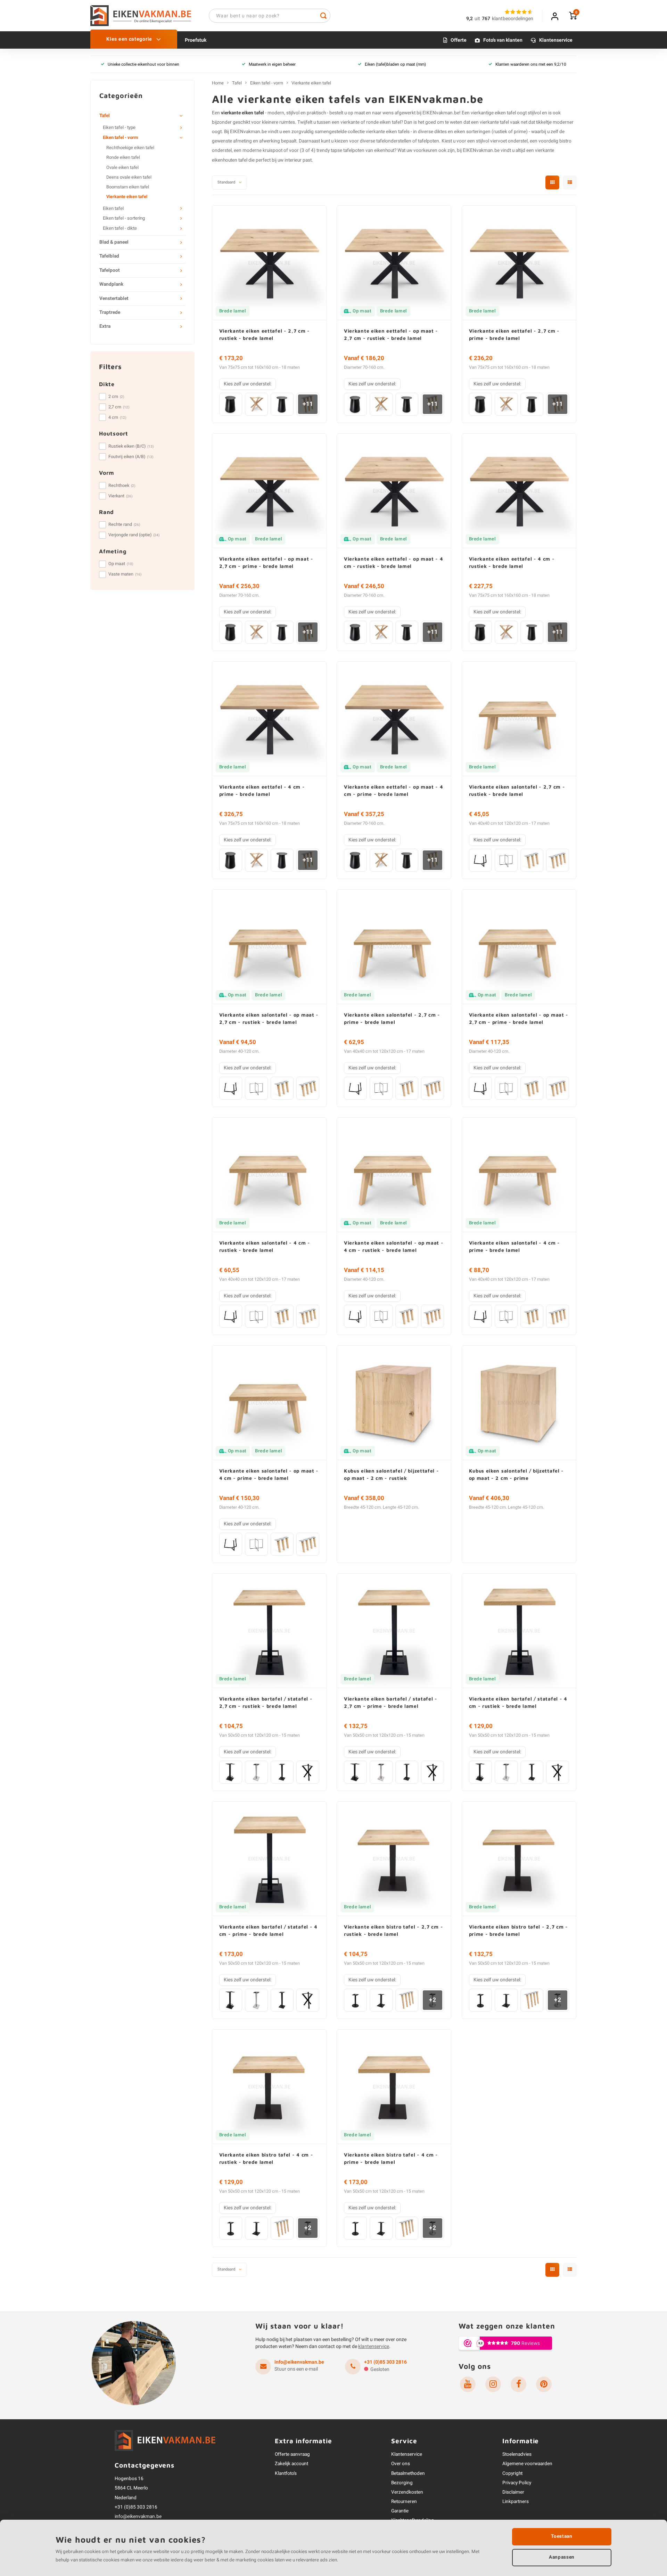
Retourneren (404, 2502)
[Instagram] (493, 2384)
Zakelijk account (291, 2464)
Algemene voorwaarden (527, 2464)
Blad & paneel (114, 242)
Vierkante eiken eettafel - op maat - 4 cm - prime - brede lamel (394, 790)
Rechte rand (124, 524)
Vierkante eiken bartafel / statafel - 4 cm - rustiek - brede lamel (518, 1702)
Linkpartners (516, 2502)
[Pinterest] (544, 2384)
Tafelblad (109, 256)
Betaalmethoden (408, 2473)
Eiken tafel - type (119, 128)
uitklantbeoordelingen (504, 19)
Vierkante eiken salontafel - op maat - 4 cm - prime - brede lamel (269, 1474)
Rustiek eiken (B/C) (131, 446)
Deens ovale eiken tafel (129, 177)
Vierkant (121, 496)
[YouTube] (468, 2384)
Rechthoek (122, 486)
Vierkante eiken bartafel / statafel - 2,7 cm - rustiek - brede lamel (266, 1702)
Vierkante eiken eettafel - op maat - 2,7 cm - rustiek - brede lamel (391, 334)
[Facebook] (518, 2384)
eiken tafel (505, 113)
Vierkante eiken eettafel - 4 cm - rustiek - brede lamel (512, 562)
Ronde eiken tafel (123, 157)
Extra (105, 326)
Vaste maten (125, 574)
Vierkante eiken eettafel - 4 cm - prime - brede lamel (262, 790)
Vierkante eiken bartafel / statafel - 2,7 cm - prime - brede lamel (391, 1702)
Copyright (512, 2473)
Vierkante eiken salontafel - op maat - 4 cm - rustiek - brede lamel (394, 1246)
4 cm (117, 417)
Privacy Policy (517, 2483)
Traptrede (110, 312)
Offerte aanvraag (292, 2454)
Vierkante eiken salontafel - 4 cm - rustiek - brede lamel (265, 1246)
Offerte (459, 40)
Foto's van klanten (503, 40)
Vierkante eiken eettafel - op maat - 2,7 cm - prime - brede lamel (266, 562)
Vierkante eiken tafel (127, 197)
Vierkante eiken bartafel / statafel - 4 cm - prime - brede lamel (268, 1930)
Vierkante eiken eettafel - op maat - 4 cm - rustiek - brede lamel (394, 562)
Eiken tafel (113, 209)
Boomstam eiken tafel (128, 187)
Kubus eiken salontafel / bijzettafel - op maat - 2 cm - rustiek (392, 1474)
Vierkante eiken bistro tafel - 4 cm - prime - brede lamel (391, 2158)
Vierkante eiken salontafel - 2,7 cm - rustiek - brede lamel (517, 790)
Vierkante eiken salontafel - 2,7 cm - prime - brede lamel (392, 1018)
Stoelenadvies (517, 2454)
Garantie (400, 2511)
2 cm (116, 397)
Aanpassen (562, 2557)
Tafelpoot (110, 270)
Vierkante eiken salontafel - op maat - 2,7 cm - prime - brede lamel (519, 1018)
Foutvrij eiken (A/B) (131, 457)
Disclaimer (513, 2492)
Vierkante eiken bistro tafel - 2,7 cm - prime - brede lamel (518, 1930)
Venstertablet (114, 299)
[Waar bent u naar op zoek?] (323, 16)
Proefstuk (196, 40)
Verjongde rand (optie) (134, 535)
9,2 (470, 19)
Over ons (401, 2464)
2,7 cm (119, 407)
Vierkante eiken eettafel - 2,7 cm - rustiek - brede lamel (265, 334)
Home (218, 83)
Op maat (121, 564)
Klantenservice (556, 40)
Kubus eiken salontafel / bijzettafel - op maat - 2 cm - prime (517, 1474)
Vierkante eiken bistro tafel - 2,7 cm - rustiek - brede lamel (393, 1930)
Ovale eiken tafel (122, 168)
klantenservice (374, 2346)
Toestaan (562, 2536)
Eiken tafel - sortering (124, 218)
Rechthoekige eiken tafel (130, 148)
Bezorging (402, 2483)
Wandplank (111, 284)
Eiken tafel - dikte (120, 228)
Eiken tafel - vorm (120, 138)
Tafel (105, 116)
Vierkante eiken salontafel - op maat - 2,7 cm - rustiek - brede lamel (269, 1018)
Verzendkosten (407, 2492)
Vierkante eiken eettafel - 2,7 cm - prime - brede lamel (514, 334)
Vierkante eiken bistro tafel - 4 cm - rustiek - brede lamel (266, 2158)
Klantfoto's (286, 2473)
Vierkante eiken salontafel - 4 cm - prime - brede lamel (515, 1246)
